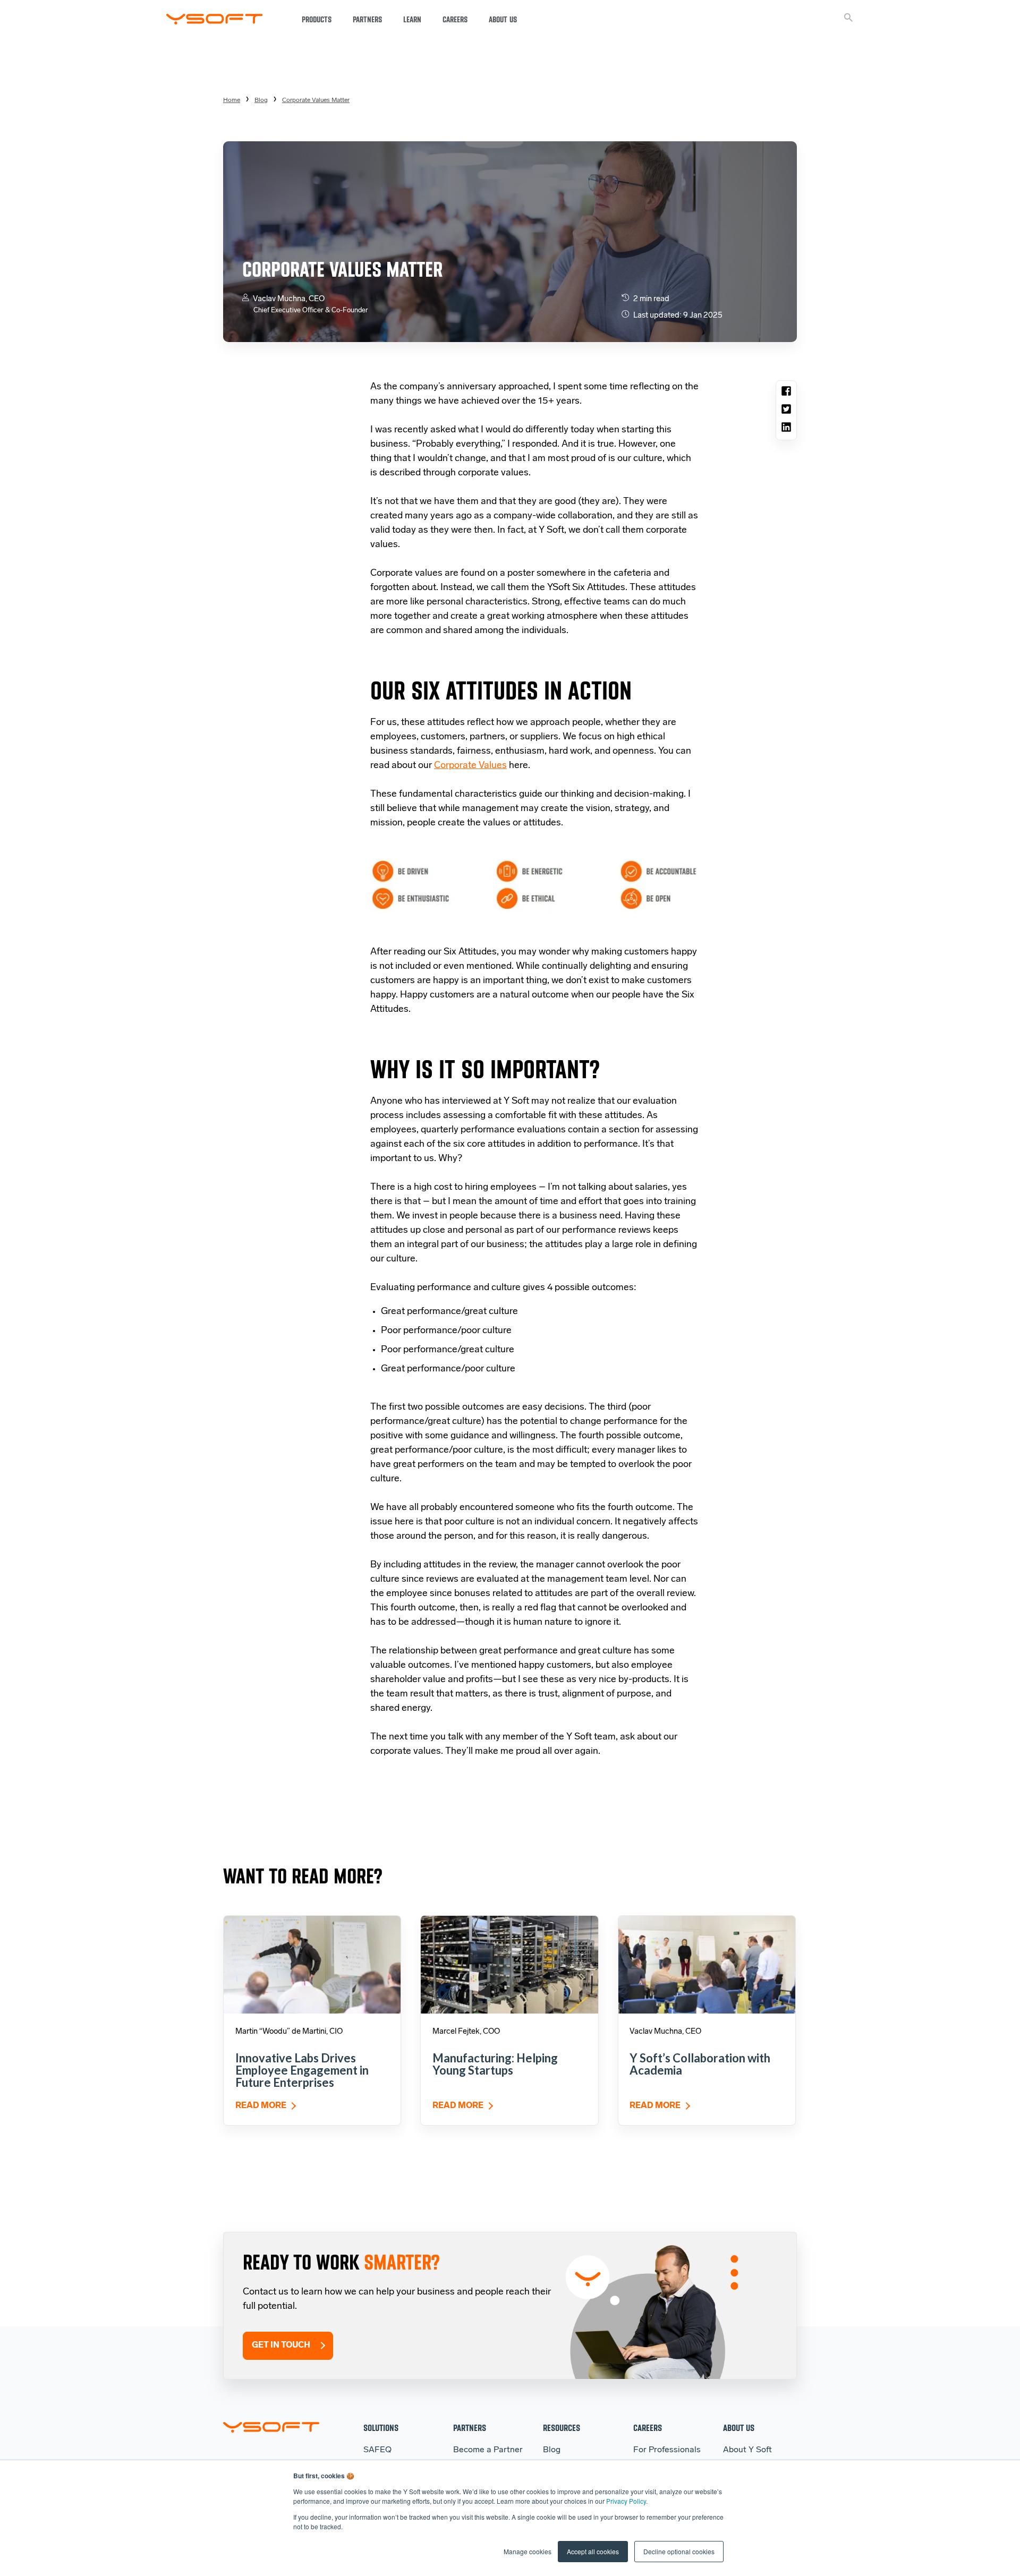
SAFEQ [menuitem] (377, 2450)
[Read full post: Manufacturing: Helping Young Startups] (509, 1964)
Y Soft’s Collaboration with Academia (700, 2064)
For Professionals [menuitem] (667, 2450)
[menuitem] (316, 100)
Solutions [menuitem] (381, 2428)
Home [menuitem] (232, 100)
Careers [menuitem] (648, 2428)
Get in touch (281, 2345)
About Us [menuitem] (739, 2428)
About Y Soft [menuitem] (747, 2450)
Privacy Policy (626, 2501)
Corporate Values (470, 766)
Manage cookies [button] (528, 2551)
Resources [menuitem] (562, 2428)
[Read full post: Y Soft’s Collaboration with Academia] (707, 1964)
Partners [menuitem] (470, 2428)
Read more (261, 2106)
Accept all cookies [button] (593, 2551)
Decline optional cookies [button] (679, 2551)
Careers (455, 20)
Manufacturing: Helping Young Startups (495, 2064)
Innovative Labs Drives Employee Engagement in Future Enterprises (302, 2070)
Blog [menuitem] (261, 100)
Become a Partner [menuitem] (488, 2450)
